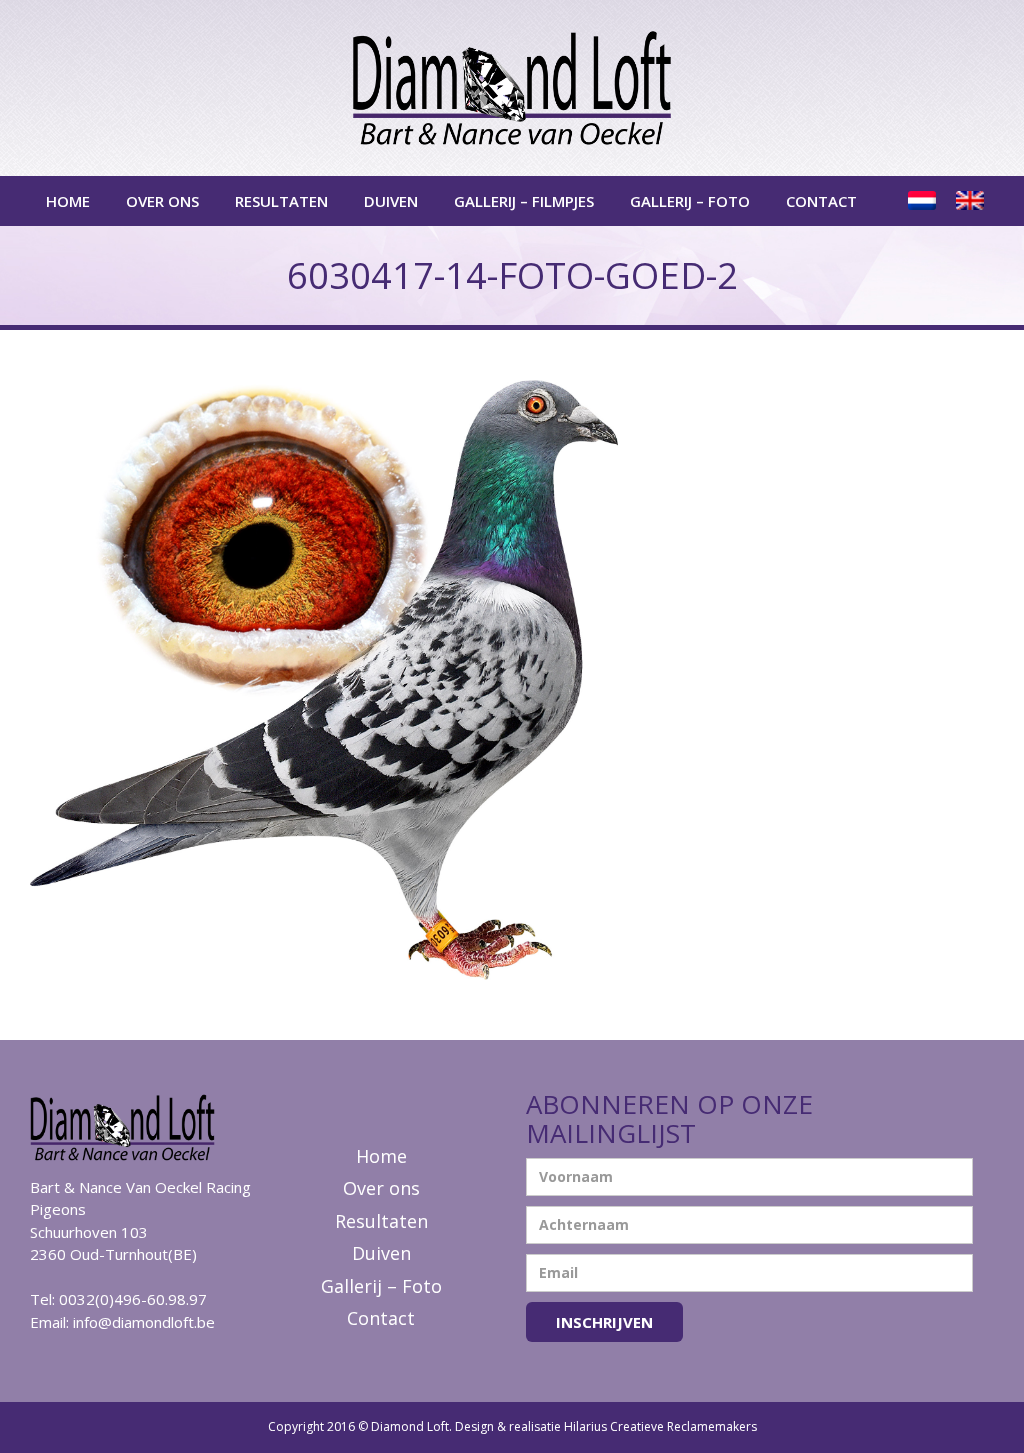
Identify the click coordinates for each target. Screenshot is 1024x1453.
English (972, 201)
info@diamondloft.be (144, 1322)
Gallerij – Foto (690, 201)
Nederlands (924, 201)
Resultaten (281, 201)
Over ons (162, 201)
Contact (821, 201)
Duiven (391, 201)
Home (68, 201)
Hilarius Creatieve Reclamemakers (660, 1426)
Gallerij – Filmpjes (524, 201)
